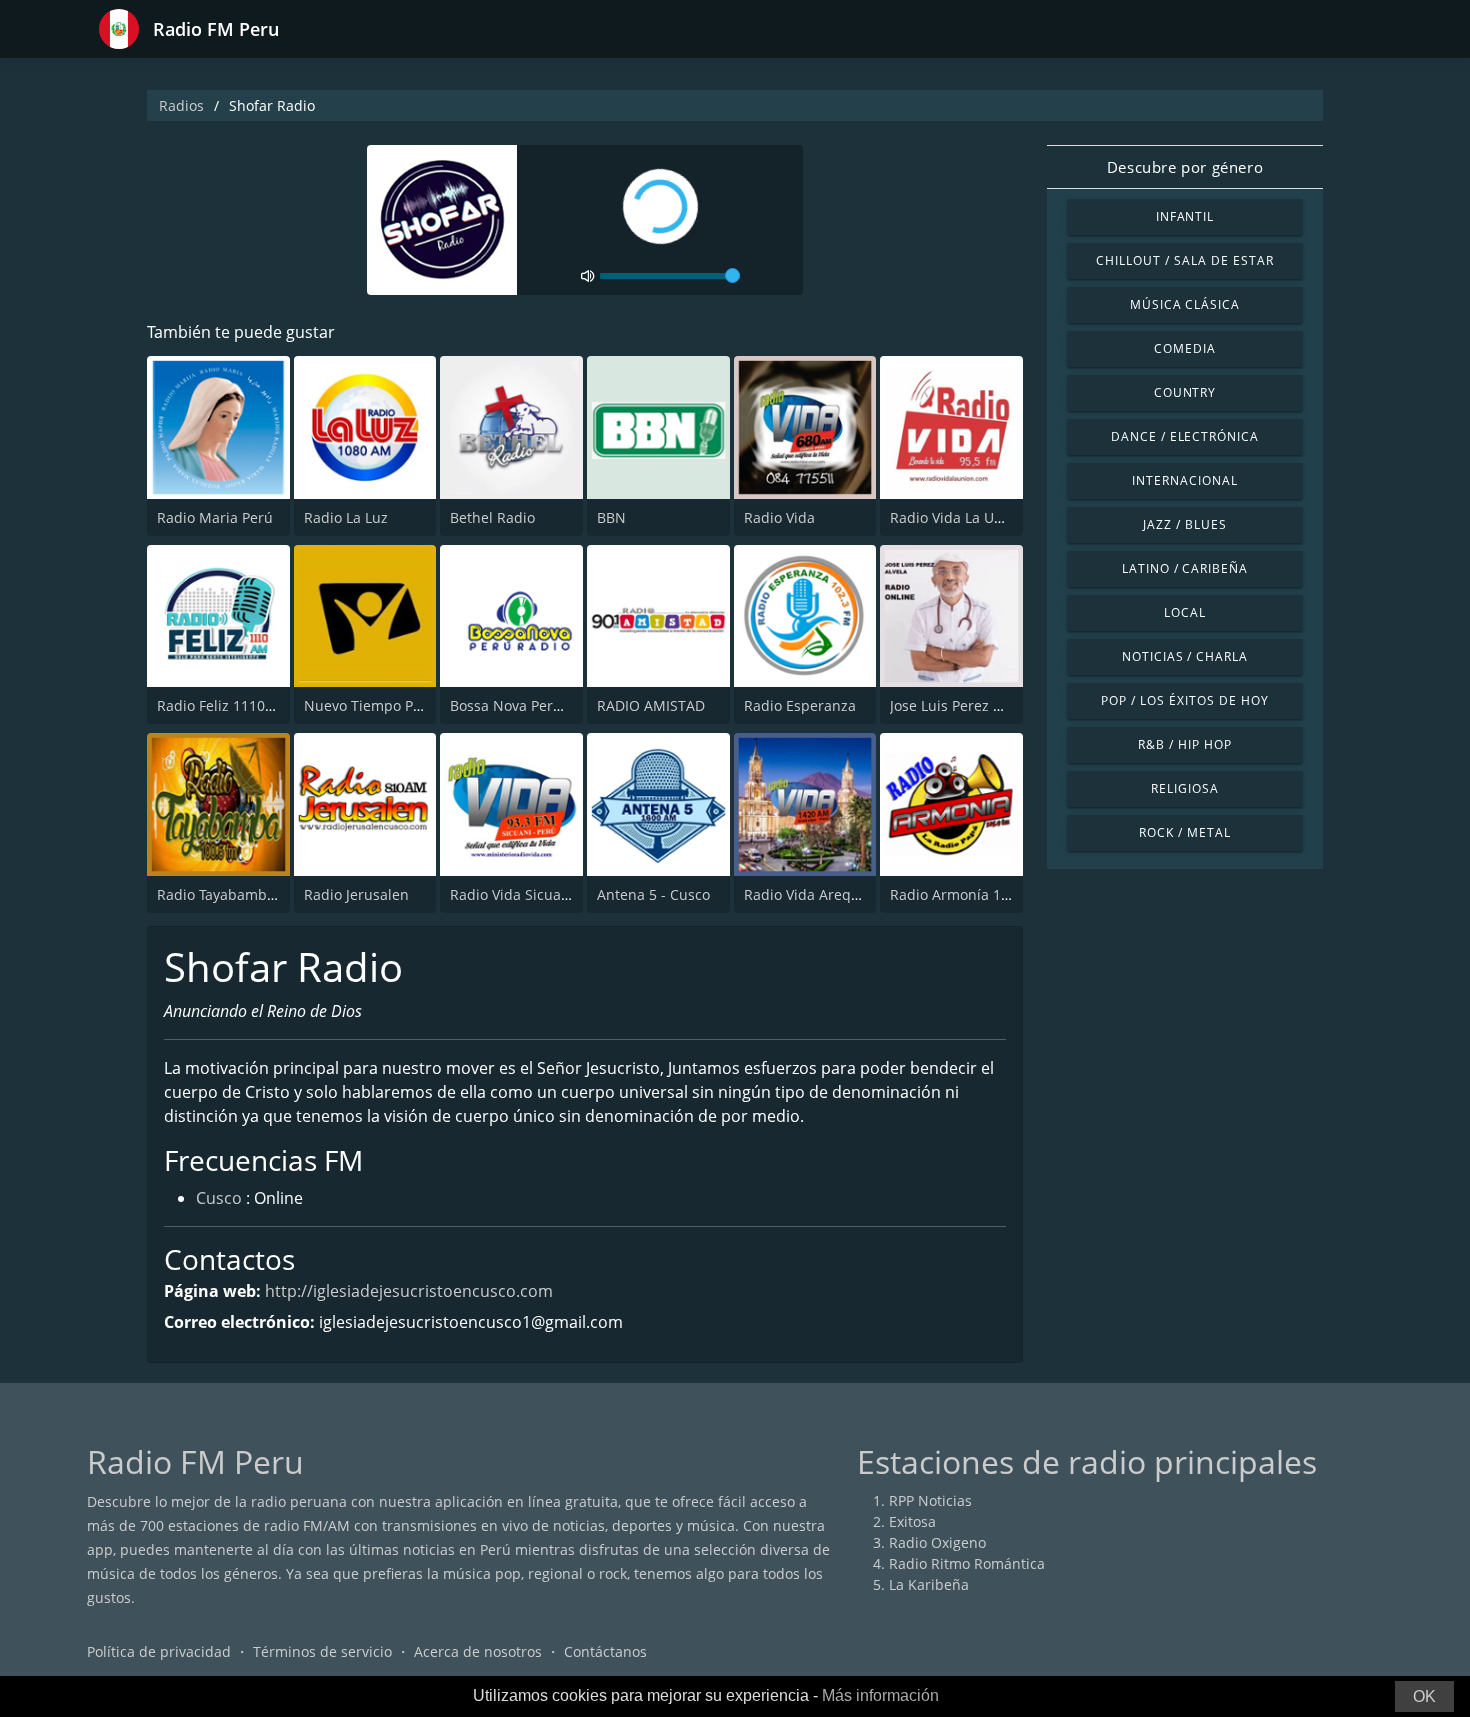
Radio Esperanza (800, 705)
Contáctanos (605, 1651)
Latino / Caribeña (1185, 568)
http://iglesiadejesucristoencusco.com (409, 1291)
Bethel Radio (492, 517)
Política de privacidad (159, 1651)
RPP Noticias (930, 1500)
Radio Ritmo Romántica (967, 1563)
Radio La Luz (346, 517)
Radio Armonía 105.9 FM (971, 894)
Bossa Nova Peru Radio (527, 705)
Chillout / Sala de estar (1184, 260)
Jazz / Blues (1185, 524)
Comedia (1185, 348)
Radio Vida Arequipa (812, 894)
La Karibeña (929, 1584)
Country (1185, 392)
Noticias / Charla (1185, 656)
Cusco (219, 1198)
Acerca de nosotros (478, 1651)
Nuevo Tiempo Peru (370, 705)
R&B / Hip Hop (1184, 744)
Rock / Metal (1185, 832)
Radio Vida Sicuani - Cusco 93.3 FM (566, 894)
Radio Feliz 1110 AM (224, 705)
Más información (880, 1695)
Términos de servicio (322, 1651)
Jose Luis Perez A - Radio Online (996, 705)
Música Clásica (1185, 304)
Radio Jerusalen (356, 894)
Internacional (1184, 480)
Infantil (1185, 216)
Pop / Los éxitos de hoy (1184, 700)
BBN (611, 517)
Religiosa (1185, 788)
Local (1185, 612)
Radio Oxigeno (937, 1542)
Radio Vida (779, 517)
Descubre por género (1185, 167)
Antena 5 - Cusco (653, 894)
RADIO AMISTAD (651, 705)
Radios (181, 105)
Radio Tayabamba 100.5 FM (248, 894)
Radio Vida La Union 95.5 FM (985, 517)
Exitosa (912, 1521)
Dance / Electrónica (1185, 436)
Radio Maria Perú (215, 517)
